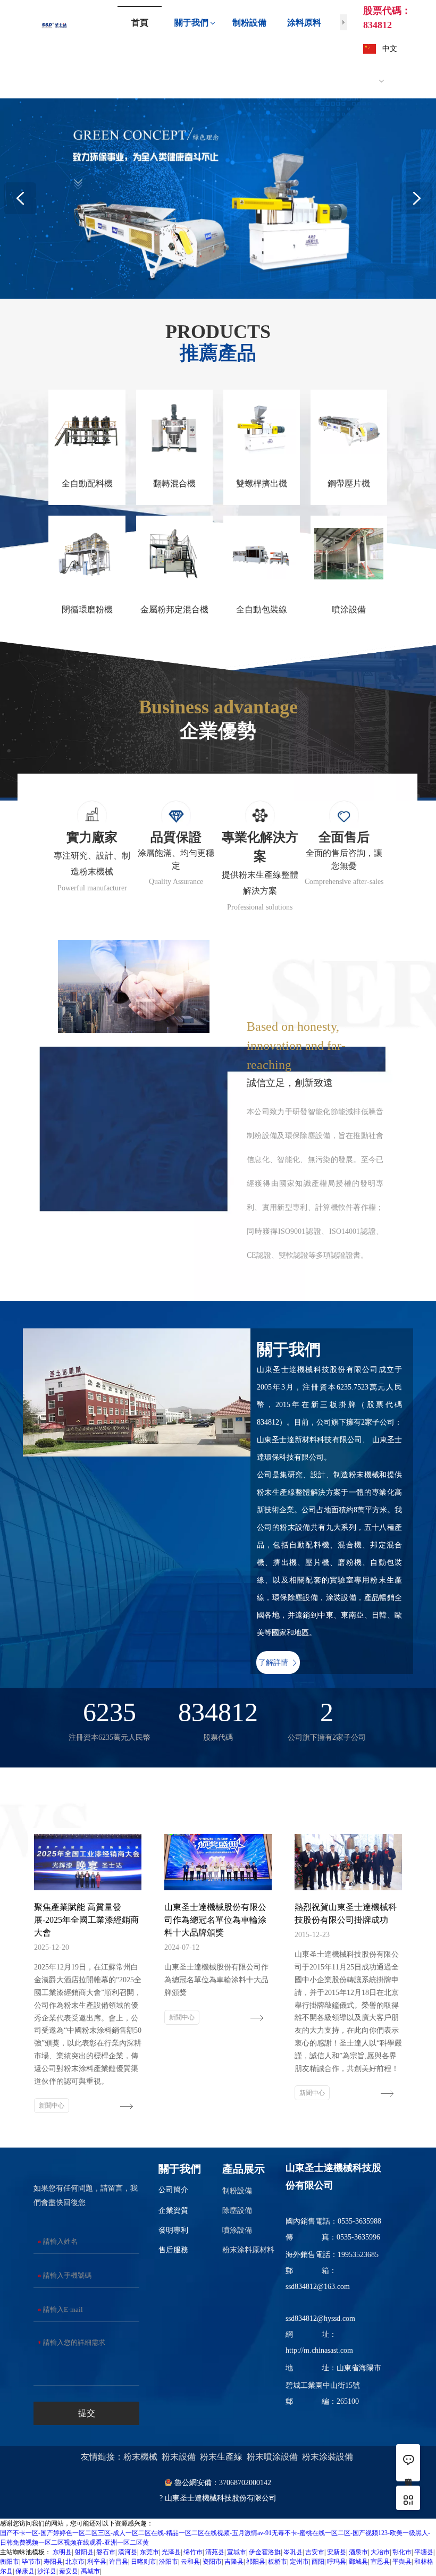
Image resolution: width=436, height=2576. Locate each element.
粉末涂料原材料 (248, 2250)
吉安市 (315, 2552)
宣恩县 (380, 2562)
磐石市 (106, 2552)
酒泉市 (358, 2552)
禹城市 (90, 2571)
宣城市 (237, 2552)
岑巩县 (293, 2552)
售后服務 (173, 2250)
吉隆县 (234, 2562)
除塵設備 (237, 2211)
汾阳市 (169, 2562)
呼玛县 (337, 2562)
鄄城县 (358, 2562)
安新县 (337, 2552)
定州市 (299, 2562)
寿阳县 (53, 2562)
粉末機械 (140, 2457)
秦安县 (69, 2571)
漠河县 (128, 2552)
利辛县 (97, 2562)
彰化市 (402, 2552)
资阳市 (212, 2562)
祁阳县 (256, 2562)
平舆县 (402, 2562)
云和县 (190, 2562)
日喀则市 (144, 2562)
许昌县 (119, 2562)
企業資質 (173, 2211)
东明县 (62, 2552)
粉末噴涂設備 (272, 2457)
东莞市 (149, 2552)
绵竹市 (193, 2552)
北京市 (75, 2562)
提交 (87, 2413)
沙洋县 (47, 2571)
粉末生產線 (221, 2457)
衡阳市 (10, 2562)
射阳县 (84, 2552)
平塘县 (424, 2552)
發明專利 (173, 2230)
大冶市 (380, 2552)
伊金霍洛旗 (265, 2552)
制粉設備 (237, 2191)
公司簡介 (173, 2190)
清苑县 (215, 2552)
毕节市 (31, 2562)
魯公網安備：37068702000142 (223, 2483)
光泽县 (171, 2552)
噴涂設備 (237, 2230)
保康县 (25, 2571)
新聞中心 (52, 2106)
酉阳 (318, 2562)
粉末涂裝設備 (329, 2457)
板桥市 (278, 2562)
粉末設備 (180, 2457)
